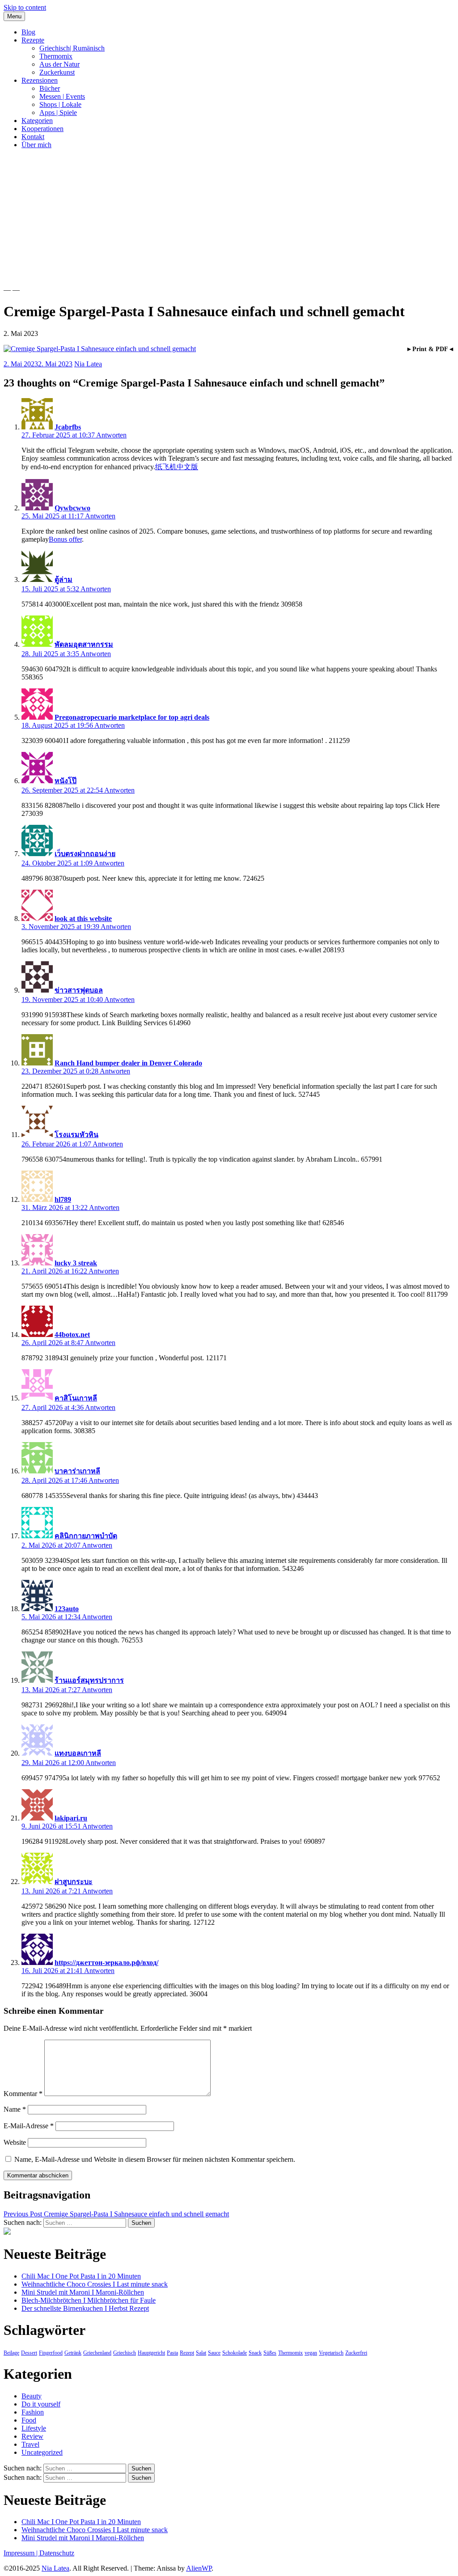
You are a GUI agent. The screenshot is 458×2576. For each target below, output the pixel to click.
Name (15, 2109)
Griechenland (97, 2353)
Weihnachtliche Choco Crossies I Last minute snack (95, 2284)
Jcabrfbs (68, 427)
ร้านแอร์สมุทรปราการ (89, 1680)
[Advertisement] (229, 219)
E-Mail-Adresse (29, 2126)
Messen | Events (62, 96)
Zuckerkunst (57, 72)
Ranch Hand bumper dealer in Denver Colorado (128, 1063)
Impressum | (21, 2553)
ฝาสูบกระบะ (74, 1882)
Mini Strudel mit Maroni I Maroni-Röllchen (83, 2292)
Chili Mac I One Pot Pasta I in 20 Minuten (81, 2276)
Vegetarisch (331, 2353)
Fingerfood (51, 2353)
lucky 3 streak (76, 1263)
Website (15, 2142)
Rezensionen (40, 80)
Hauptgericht (151, 2353)
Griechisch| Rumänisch (72, 48)
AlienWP (199, 2568)
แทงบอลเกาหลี (78, 1753)
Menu (14, 16)
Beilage (11, 2353)
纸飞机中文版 (177, 467)
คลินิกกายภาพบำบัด (86, 1536)
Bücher (50, 88)
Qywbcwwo (72, 508)
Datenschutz (57, 2553)
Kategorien (37, 121)
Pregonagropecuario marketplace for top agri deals (132, 717)
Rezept (187, 2353)
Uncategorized (42, 2452)
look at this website (83, 919)
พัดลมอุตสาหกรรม (84, 644)
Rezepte (33, 40)
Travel (30, 2444)
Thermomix (56, 56)
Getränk (73, 2353)
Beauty (32, 2396)
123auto (67, 1609)
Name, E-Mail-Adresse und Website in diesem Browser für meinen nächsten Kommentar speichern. (155, 2159)
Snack (255, 2353)
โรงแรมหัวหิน (76, 1135)
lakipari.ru (71, 1818)
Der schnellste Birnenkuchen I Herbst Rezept (85, 2308)
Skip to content (25, 7)
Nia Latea (88, 364)
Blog (28, 32)
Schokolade (235, 2353)
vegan (311, 2353)
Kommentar (23, 2094)
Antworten (111, 435)
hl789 (63, 1199)
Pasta (172, 2353)
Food (29, 2420)
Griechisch (125, 2353)
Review (32, 2436)
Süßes (270, 2353)
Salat (201, 2353)
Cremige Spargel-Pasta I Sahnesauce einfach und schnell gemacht (116, 2214)
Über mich (36, 145)
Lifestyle (34, 2428)
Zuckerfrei (356, 2353)
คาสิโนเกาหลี (76, 1398)
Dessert (29, 2353)
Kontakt (33, 137)
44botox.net (72, 1335)
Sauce (214, 2353)
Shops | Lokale (60, 104)
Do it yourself (41, 2404)
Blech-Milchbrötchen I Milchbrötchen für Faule (89, 2300)
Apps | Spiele (58, 112)
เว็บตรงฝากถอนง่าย (85, 854)
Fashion (33, 2412)
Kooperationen (42, 129)
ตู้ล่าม (64, 579)
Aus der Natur (59, 64)
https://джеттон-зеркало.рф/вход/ (106, 1963)
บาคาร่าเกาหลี (77, 1471)
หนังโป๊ (66, 781)
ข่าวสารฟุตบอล (79, 990)
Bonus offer (65, 539)
